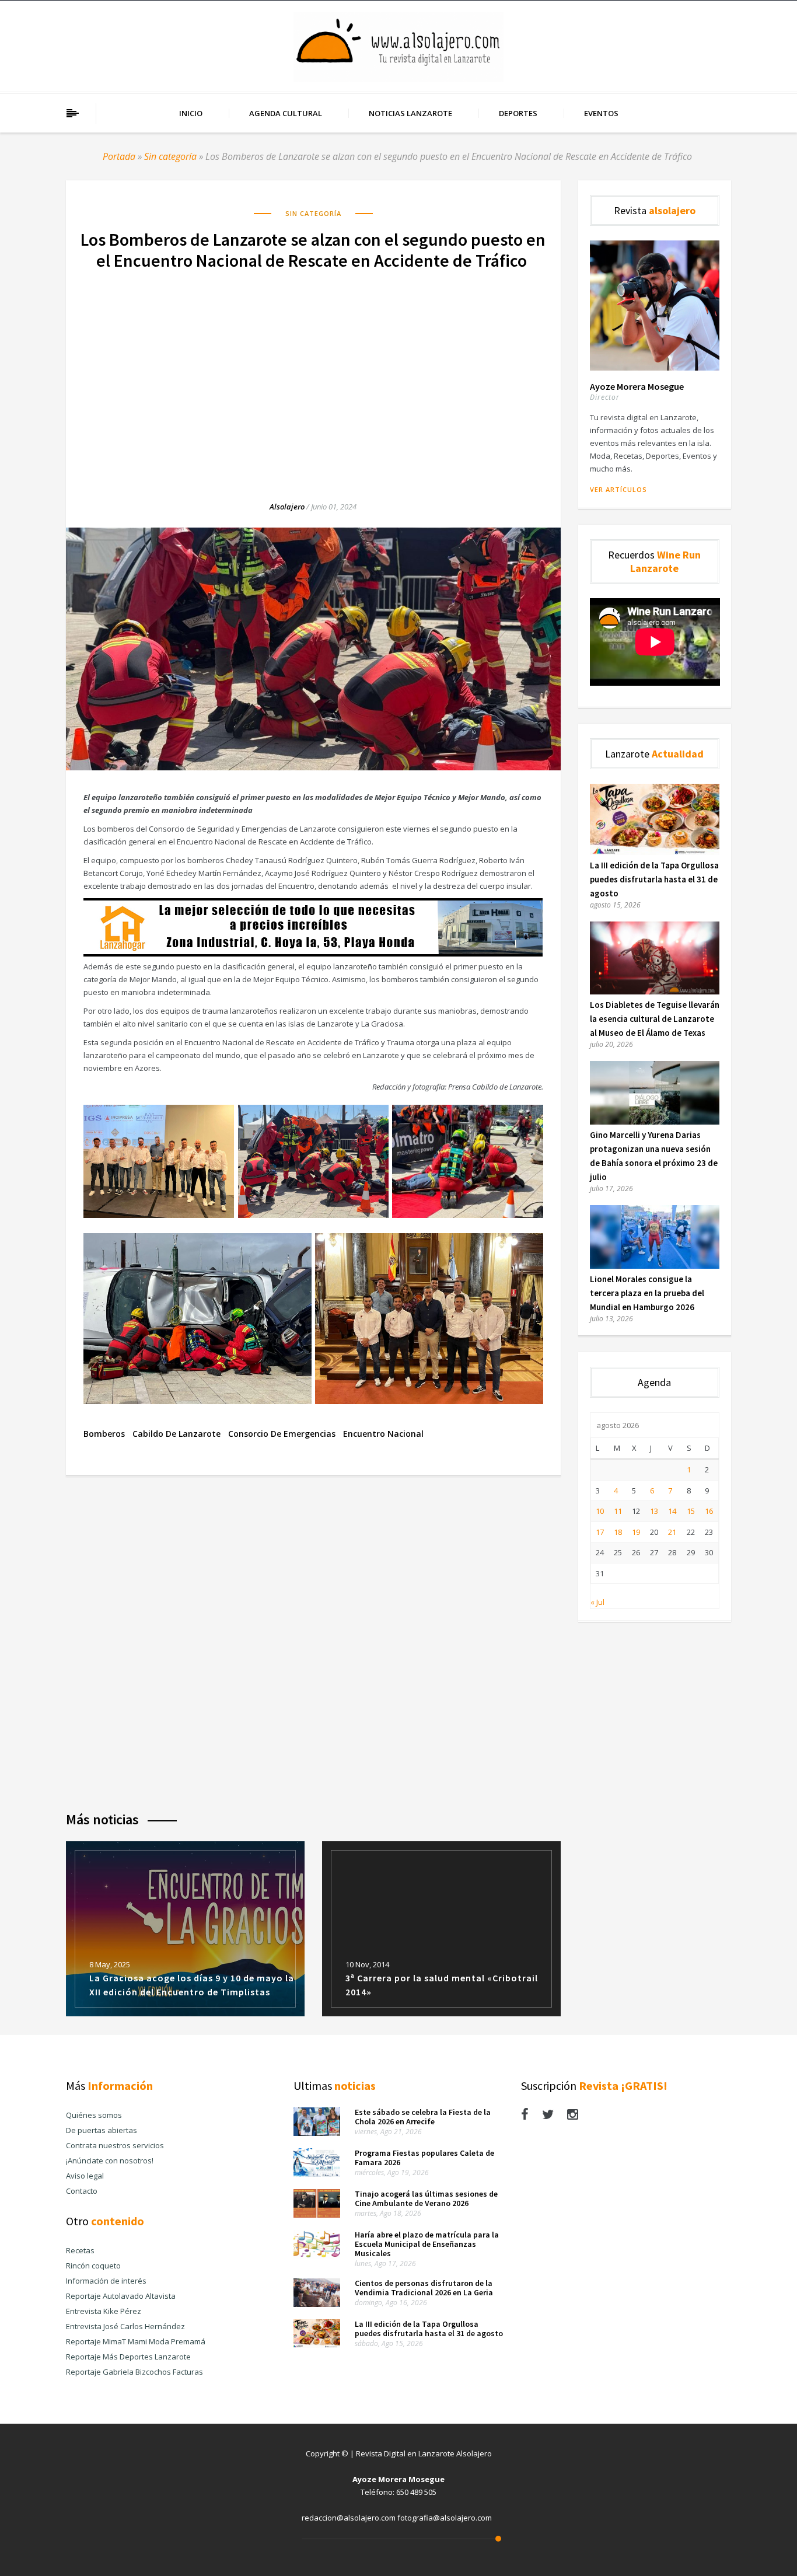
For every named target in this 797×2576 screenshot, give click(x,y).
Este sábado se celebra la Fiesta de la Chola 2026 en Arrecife (423, 2117)
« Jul (597, 1602)
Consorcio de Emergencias (282, 1434)
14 (672, 1511)
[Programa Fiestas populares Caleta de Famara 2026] (317, 2174)
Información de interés (106, 2281)
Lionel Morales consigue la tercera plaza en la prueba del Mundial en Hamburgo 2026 (647, 1293)
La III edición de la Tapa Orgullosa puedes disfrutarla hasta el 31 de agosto (654, 879)
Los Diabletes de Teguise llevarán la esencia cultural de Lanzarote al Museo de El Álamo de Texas (655, 1019)
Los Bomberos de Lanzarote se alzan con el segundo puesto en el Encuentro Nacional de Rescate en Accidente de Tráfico (313, 250)
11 (618, 1511)
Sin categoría (170, 156)
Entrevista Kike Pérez (104, 2311)
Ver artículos (618, 489)
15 (691, 1511)
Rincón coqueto (93, 2266)
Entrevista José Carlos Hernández (125, 2326)
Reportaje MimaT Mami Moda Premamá (136, 2341)
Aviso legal (85, 2176)
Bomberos (104, 1434)
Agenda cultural (286, 113)
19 (636, 1532)
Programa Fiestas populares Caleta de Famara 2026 (424, 2158)
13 (654, 1511)
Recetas (80, 2250)
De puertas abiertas (102, 2130)
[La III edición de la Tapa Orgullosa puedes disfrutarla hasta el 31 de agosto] (655, 852)
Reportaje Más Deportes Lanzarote (128, 2357)
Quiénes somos (94, 2115)
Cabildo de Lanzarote (176, 1434)
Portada (119, 156)
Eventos (601, 113)
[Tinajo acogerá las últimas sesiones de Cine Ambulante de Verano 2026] (317, 2215)
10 (600, 1511)
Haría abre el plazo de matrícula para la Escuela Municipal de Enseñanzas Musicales (427, 2244)
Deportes (518, 113)
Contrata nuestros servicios (115, 2145)
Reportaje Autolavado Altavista (121, 2296)
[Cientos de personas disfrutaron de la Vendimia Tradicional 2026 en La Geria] (317, 2304)
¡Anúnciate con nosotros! (110, 2160)
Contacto (82, 2191)
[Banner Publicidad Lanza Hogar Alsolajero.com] (313, 954)
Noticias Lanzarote (410, 113)
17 (600, 1532)
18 (618, 1532)
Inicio (191, 113)
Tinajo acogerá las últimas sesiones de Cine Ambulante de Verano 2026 (426, 2198)
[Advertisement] (313, 374)
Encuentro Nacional (383, 1434)
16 (709, 1511)
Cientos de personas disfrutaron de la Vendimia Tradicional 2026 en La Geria (424, 2288)
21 (672, 1532)
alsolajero (287, 507)
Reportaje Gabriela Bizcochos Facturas (134, 2372)
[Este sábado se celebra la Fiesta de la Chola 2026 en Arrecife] (317, 2133)
